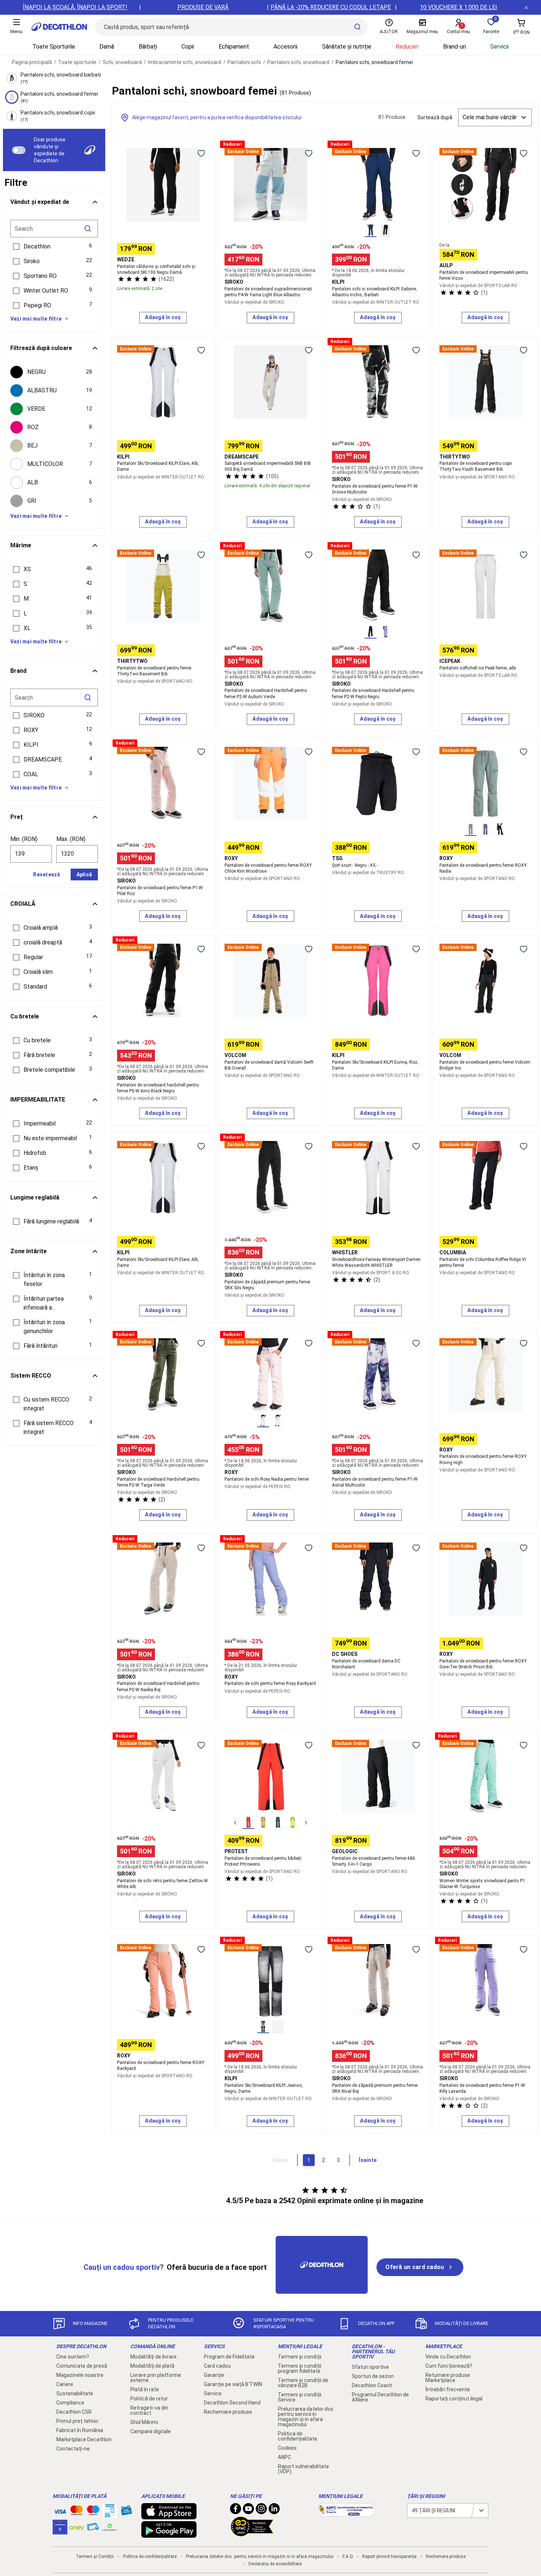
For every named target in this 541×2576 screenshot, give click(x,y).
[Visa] (60, 2510)
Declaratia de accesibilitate (275, 2564)
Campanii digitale (151, 2431)
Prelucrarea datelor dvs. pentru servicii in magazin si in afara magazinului (306, 2417)
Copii (188, 47)
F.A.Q (348, 2556)
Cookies (287, 2448)
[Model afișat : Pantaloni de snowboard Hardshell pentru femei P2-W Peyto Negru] (371, 632)
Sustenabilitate (75, 2393)
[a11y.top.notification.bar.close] (526, 7)
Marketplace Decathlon (84, 2439)
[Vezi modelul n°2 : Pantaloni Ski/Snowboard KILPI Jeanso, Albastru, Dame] (278, 2027)
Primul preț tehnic (77, 2421)
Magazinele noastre (80, 2375)
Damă (107, 47)
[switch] (19, 150)
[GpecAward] (252, 2533)
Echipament (234, 47)
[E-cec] (60, 2531)
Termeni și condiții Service (300, 2397)
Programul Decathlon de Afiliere (380, 2397)
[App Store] (169, 2516)
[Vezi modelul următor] (306, 1823)
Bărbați (148, 47)
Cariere (65, 2384)
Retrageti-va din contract (149, 2410)
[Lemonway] (110, 2527)
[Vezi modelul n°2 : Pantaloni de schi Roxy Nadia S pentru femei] (278, 1421)
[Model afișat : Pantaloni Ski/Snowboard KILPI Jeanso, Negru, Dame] (263, 2027)
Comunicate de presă (82, 2366)
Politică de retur (149, 2399)
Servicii (499, 47)
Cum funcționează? (449, 2366)
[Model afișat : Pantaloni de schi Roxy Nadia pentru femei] (263, 1421)
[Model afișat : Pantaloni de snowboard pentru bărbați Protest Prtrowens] (248, 1823)
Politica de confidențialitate (298, 2436)
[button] (54, 247)
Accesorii (285, 47)
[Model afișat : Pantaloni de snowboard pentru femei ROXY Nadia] (471, 830)
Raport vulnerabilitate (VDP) (303, 2469)
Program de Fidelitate (229, 2357)
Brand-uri (455, 47)
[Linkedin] (274, 2510)
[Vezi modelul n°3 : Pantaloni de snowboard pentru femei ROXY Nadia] (500, 830)
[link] (420, 2267)
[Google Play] (169, 2534)
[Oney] (77, 2527)
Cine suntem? (73, 2357)
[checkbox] (54, 372)
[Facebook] (236, 2510)
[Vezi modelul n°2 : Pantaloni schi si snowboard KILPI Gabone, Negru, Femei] (385, 231)
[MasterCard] (77, 2512)
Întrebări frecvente (448, 2389)
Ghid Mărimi (144, 2422)
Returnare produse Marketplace (448, 2378)
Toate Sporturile (54, 47)
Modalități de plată (152, 2366)
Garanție (214, 2375)
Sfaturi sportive (370, 2367)
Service (213, 2393)
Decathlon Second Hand (232, 2403)
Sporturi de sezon (373, 2376)
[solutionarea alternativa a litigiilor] (346, 2513)
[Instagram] (261, 2510)
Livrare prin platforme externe (156, 2378)
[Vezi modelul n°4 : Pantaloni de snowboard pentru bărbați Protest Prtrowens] (293, 1823)
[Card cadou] (126, 2512)
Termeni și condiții (300, 2357)
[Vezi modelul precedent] (235, 1823)
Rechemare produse (228, 2412)
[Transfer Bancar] (110, 2514)
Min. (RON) (24, 839)
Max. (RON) (71, 839)
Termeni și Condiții (95, 2556)
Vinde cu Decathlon (448, 2357)
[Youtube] (248, 2510)
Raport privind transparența (389, 2556)
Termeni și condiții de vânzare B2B (303, 2383)
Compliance (70, 2403)
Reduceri (407, 47)
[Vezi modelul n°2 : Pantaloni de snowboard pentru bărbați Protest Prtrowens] (263, 1823)
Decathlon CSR (74, 2412)
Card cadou (217, 2366)
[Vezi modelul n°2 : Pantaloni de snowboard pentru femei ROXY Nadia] (485, 830)
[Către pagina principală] (59, 27)
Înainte (368, 2160)
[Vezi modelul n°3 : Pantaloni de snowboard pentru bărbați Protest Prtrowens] (278, 1823)
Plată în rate (145, 2389)
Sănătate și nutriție (347, 47)
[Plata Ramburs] (93, 2529)
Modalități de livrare (153, 2357)
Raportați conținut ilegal (454, 2399)
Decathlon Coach (372, 2385)
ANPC (284, 2457)
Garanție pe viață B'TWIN (233, 2384)
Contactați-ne (73, 2449)
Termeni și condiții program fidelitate (300, 2368)
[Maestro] (93, 2512)
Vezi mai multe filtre (36, 319)
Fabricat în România (80, 2430)
